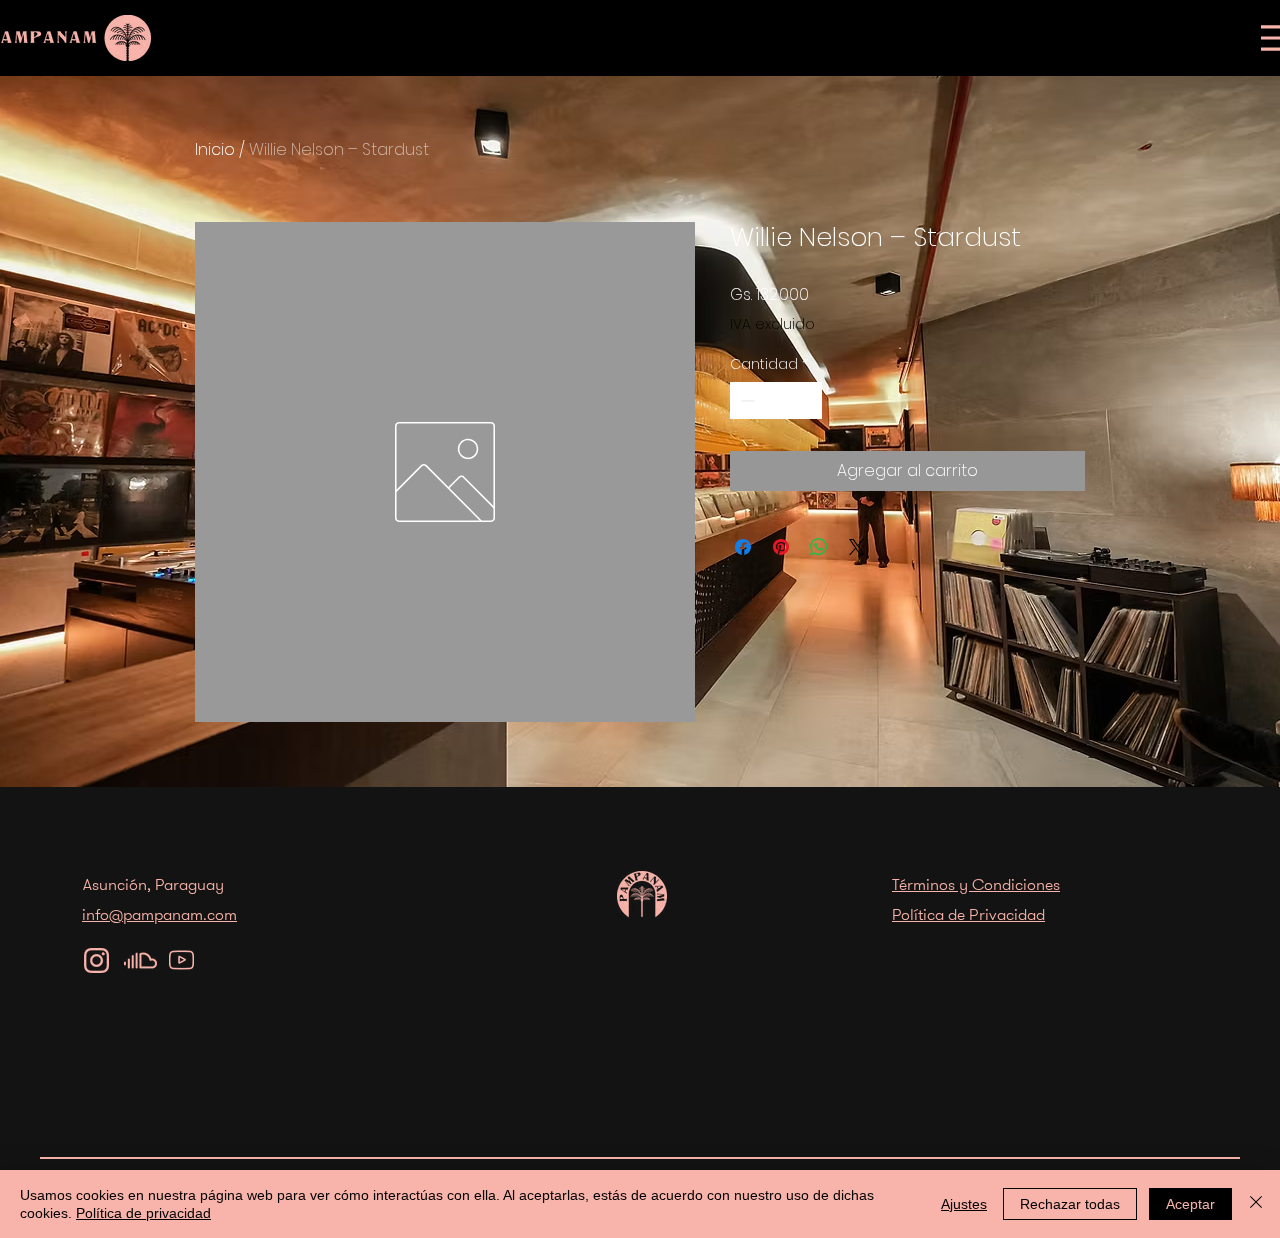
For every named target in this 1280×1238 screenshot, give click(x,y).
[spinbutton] (776, 400)
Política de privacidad (143, 1213)
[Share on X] (857, 547)
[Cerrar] (1256, 1204)
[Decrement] (745, 400)
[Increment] (806, 400)
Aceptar (1190, 1204)
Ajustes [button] (964, 1204)
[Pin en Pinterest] (781, 547)
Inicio (215, 149)
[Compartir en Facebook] (743, 547)
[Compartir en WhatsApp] (819, 547)
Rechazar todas (1070, 1204)
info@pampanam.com (159, 914)
